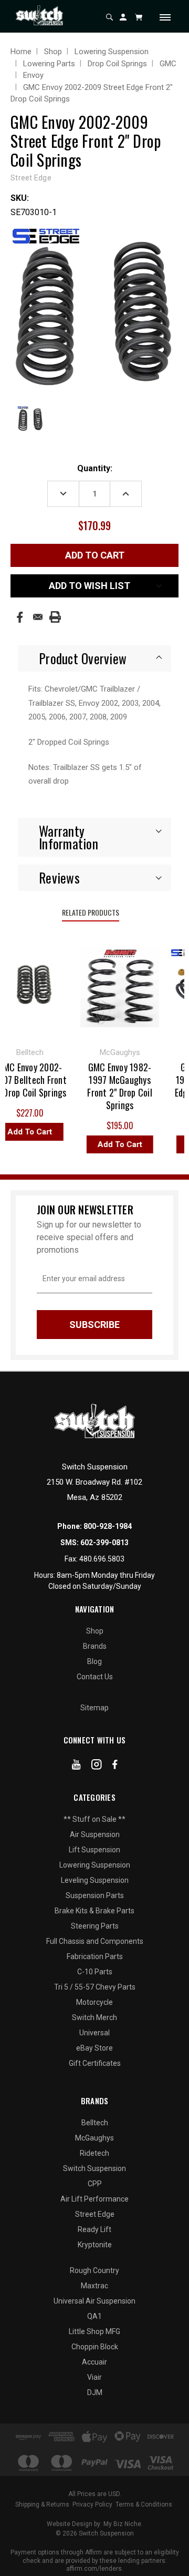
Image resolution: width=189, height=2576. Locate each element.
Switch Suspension (94, 2168)
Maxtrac (94, 2286)
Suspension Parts (95, 1895)
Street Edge (95, 2214)
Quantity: (95, 468)
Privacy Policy (92, 2504)
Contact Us (95, 1677)
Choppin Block (95, 2347)
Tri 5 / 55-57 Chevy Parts (95, 1987)
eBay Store (94, 2048)
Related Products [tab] (91, 912)
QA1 (94, 2316)
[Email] (38, 617)
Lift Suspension (94, 1850)
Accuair (94, 2362)
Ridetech (94, 2153)
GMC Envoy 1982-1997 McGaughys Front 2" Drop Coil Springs (115, 1086)
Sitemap (94, 1708)
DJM (95, 2392)
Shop (95, 1631)
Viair (94, 2377)
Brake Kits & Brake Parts (94, 1911)
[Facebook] (20, 617)
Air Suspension (95, 1834)
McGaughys (94, 2138)
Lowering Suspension (95, 1865)
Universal (94, 2033)
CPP (95, 2184)
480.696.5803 (102, 1559)
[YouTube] (76, 1767)
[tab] (94, 658)
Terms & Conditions (144, 2504)
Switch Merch (94, 2017)
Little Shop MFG (94, 2331)
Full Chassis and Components (95, 1941)
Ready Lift (94, 2229)
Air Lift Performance (94, 2199)
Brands (95, 1646)
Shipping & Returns (42, 2504)
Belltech (95, 2123)
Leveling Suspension (95, 1880)
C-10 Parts (95, 1972)
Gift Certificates (95, 2063)
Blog (94, 1661)
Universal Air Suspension (94, 2301)
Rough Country (94, 2270)
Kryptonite (95, 2245)
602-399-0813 (104, 1543)
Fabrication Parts (95, 1956)
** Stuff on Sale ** (94, 1819)
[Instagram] (97, 1767)
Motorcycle (94, 2002)
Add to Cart (115, 1144)
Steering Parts (95, 1926)
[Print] (55, 617)
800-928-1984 (108, 1526)
